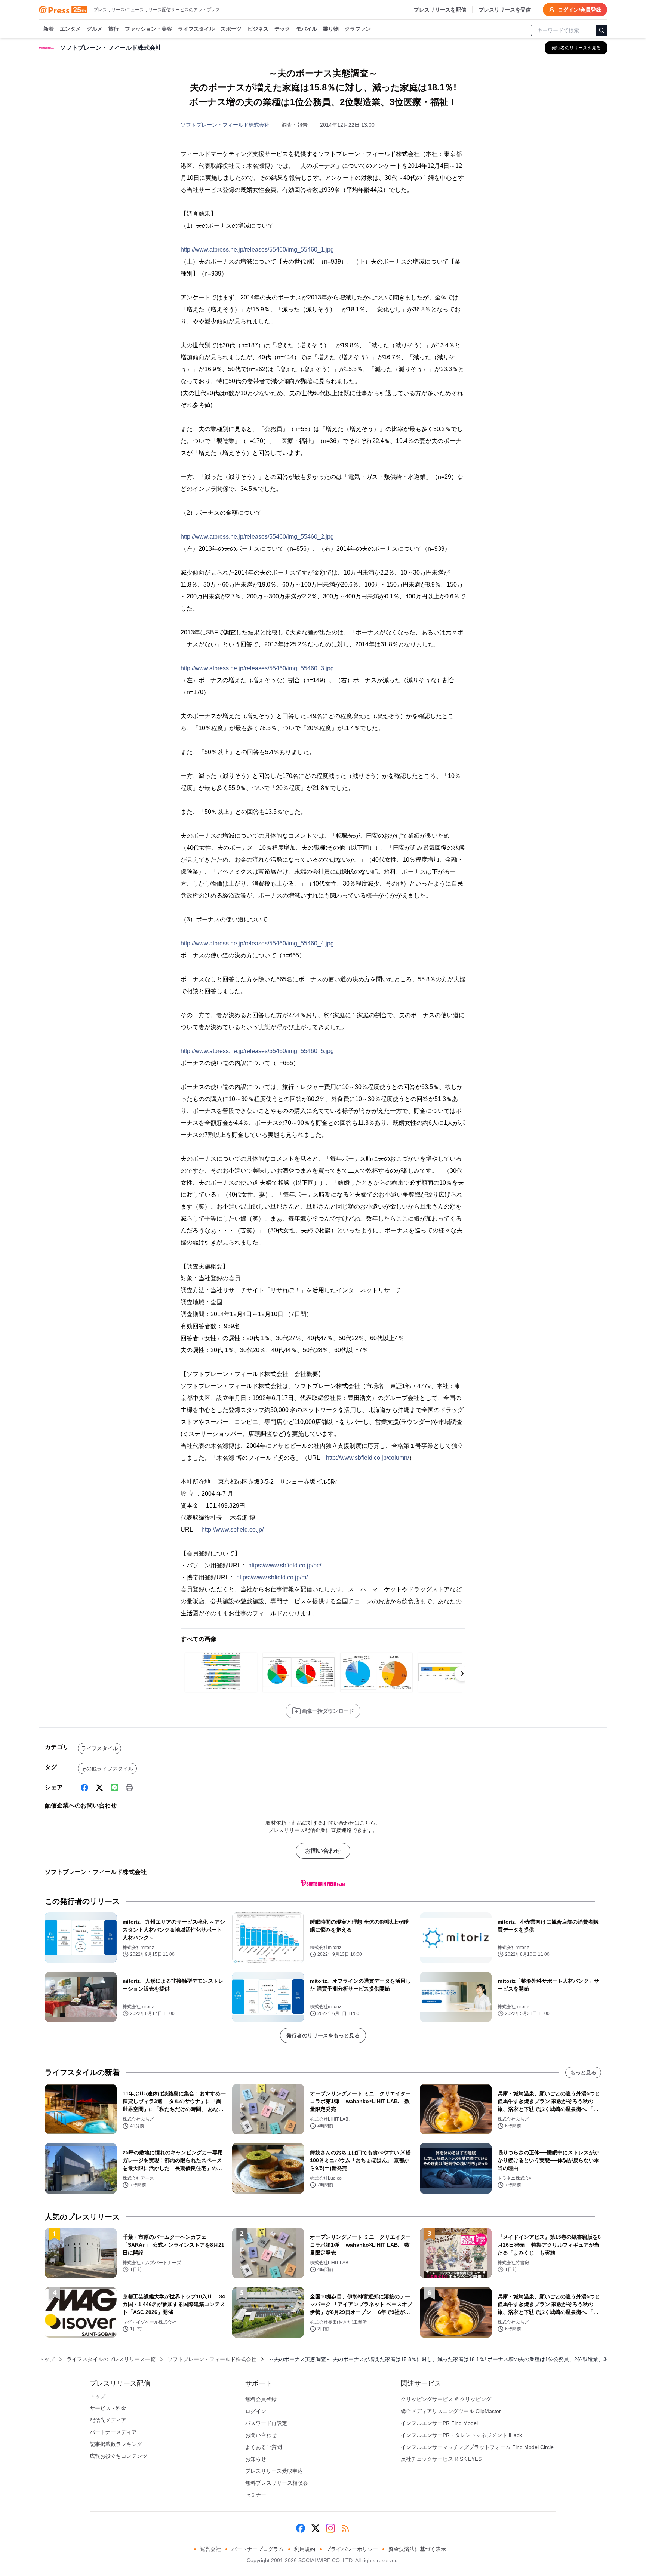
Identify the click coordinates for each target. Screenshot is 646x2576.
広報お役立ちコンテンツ (119, 2456)
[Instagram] (330, 2528)
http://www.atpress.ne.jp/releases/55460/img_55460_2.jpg (257, 537)
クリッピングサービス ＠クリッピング (446, 2399)
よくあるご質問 (264, 2447)
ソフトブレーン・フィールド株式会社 (225, 125)
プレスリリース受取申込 (274, 2471)
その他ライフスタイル (107, 1769)
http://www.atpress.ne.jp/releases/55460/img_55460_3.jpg (257, 668)
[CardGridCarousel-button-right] (462, 1674)
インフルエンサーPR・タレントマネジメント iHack (461, 2435)
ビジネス (258, 29)
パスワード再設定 (266, 2423)
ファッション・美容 (148, 29)
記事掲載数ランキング (116, 2444)
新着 (49, 29)
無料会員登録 (261, 2399)
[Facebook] (84, 1788)
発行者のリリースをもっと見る (323, 2035)
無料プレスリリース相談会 (277, 2483)
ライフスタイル (196, 29)
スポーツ (231, 29)
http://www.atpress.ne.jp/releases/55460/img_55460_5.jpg (257, 1051)
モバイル (307, 29)
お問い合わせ (323, 1851)
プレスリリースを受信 (505, 10)
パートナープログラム (258, 2549)
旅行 (114, 29)
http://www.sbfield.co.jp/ (233, 1529)
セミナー (256, 2495)
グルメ (95, 29)
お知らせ (256, 2459)
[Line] (114, 1788)
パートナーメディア (113, 2432)
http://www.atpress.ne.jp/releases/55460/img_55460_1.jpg (257, 250)
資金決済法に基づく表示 (417, 2549)
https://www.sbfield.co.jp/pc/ (285, 1565)
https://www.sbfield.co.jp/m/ (272, 1577)
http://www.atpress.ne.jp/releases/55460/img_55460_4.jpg (257, 943)
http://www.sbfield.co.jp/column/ (367, 1458)
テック (282, 29)
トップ (47, 2359)
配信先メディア (108, 2420)
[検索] (602, 30)
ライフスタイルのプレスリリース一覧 (111, 2359)
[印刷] (129, 1788)
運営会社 (210, 2549)
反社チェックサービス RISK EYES (441, 2459)
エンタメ (70, 29)
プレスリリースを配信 (440, 10)
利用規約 (305, 2549)
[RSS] (345, 2528)
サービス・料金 (108, 2408)
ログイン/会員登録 (579, 10)
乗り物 (331, 29)
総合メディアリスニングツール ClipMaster (451, 2411)
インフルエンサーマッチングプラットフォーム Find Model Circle (477, 2447)
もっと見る (583, 2072)
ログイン (256, 2411)
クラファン (358, 29)
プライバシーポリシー (352, 2549)
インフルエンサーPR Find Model (439, 2423)
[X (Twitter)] (99, 1788)
